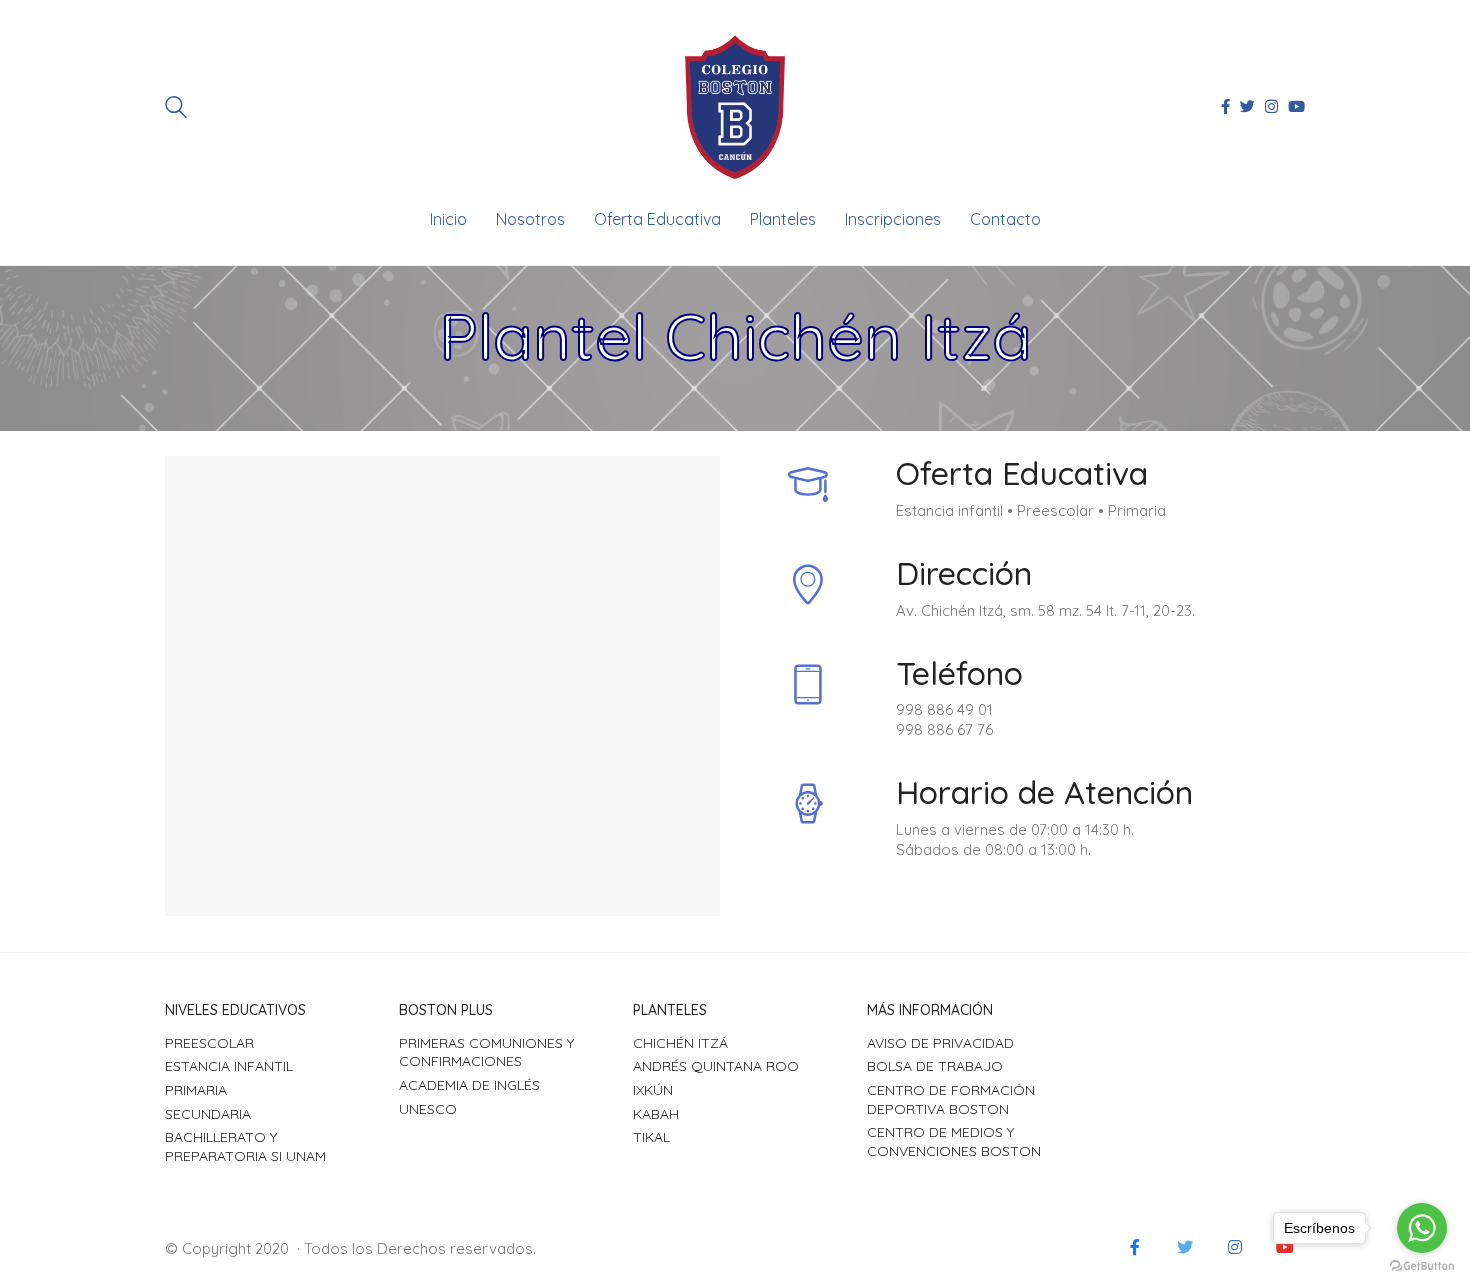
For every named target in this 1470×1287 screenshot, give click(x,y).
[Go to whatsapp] (1422, 1228)
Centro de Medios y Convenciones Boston (954, 1141)
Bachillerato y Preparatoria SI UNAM (245, 1146)
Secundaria (208, 1114)
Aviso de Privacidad (940, 1043)
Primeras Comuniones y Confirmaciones (486, 1052)
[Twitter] (1185, 1247)
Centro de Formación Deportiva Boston (951, 1099)
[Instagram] (1235, 1247)
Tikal (651, 1137)
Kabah (656, 1114)
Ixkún (653, 1090)
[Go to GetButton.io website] (1422, 1266)
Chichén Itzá (680, 1043)
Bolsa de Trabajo (935, 1066)
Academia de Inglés (469, 1085)
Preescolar (209, 1043)
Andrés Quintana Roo (716, 1066)
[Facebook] (1135, 1247)
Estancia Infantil (229, 1066)
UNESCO (428, 1109)
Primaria (196, 1090)
